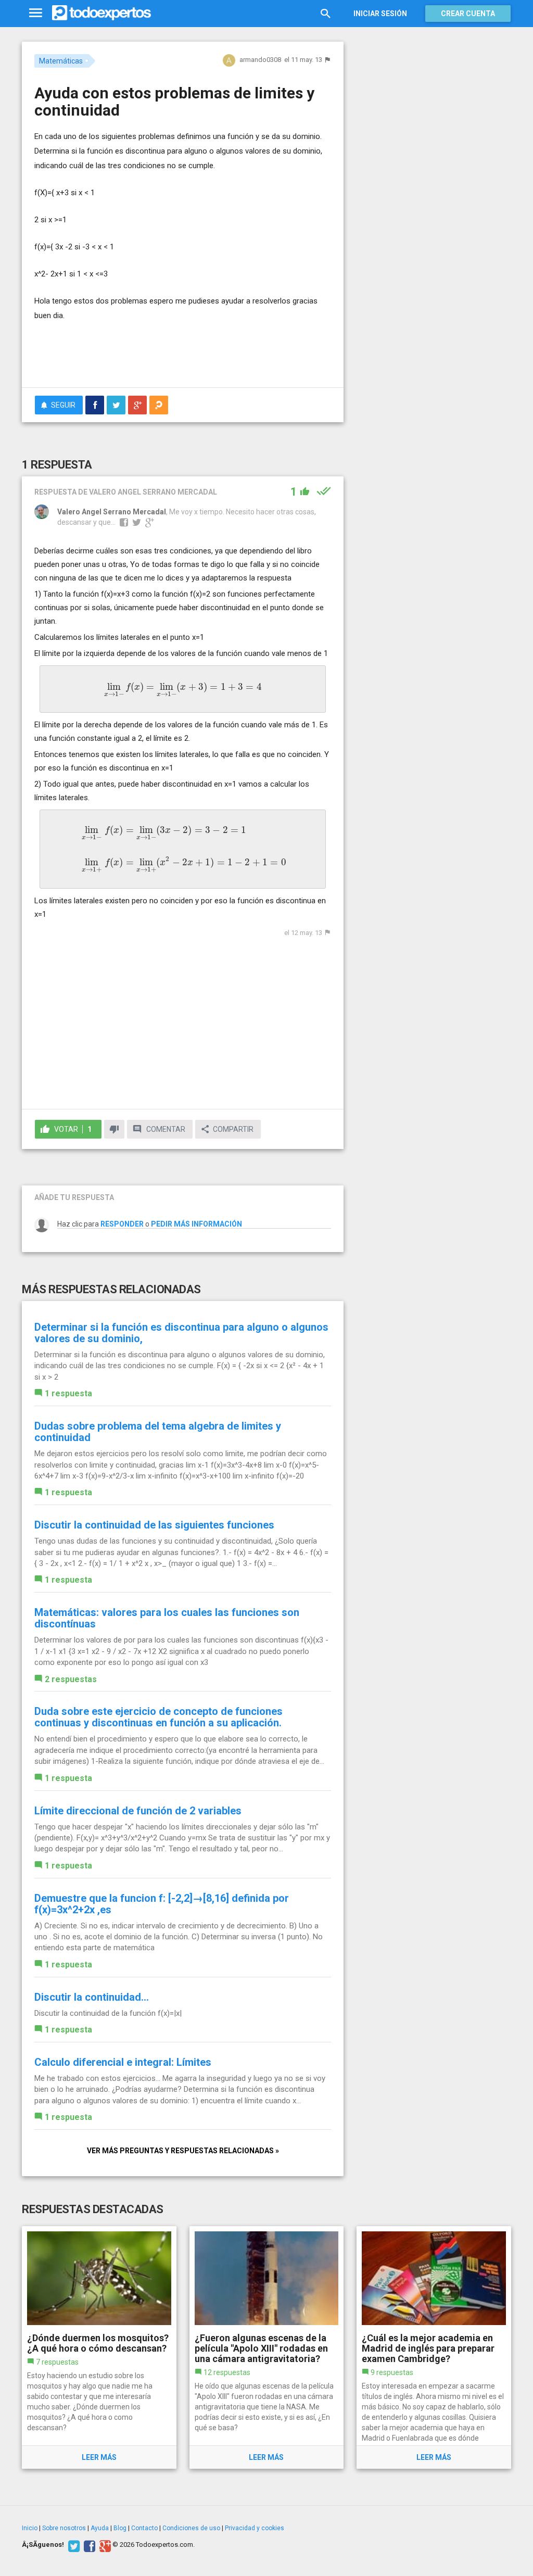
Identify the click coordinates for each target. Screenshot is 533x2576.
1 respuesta (68, 1393)
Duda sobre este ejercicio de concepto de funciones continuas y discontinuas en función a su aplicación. (158, 1717)
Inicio (30, 2528)
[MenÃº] (36, 13)
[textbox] (183, 689)
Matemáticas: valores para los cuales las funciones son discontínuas (167, 1618)
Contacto (144, 2528)
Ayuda (100, 2528)
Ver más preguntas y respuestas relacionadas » (183, 2151)
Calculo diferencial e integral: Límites (123, 2062)
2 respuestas (71, 1679)
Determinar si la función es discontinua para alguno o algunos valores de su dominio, (181, 1333)
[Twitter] (73, 2545)
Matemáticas (61, 61)
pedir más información (196, 1224)
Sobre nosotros (64, 2528)
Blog (120, 2528)
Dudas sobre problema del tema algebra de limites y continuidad (158, 1432)
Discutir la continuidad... (92, 1997)
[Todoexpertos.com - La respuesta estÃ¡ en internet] (101, 13)
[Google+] (104, 2545)
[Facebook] (88, 2545)
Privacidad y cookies (255, 2528)
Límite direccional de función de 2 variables (138, 1811)
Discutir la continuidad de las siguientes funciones (154, 1525)
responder (122, 1224)
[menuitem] (95, 405)
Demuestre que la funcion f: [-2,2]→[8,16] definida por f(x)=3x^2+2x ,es (162, 1904)
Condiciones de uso (191, 2528)
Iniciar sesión (380, 14)
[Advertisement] (156, 359)
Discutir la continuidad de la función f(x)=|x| (108, 2013)
